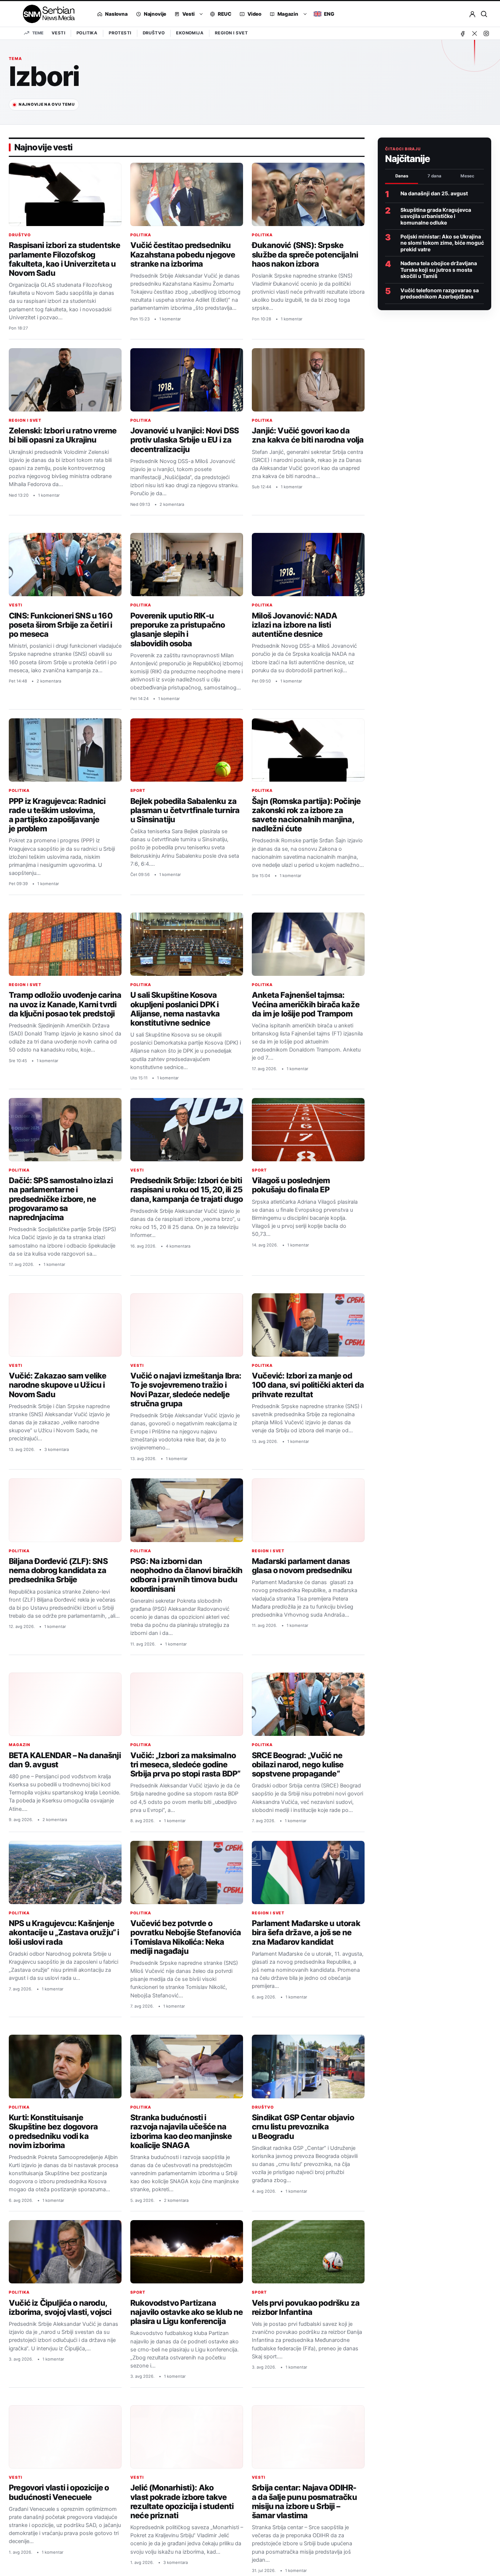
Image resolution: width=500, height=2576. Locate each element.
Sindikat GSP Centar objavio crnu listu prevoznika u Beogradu (303, 2127)
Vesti (58, 33)
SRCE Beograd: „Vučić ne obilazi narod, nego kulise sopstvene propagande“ (298, 1765)
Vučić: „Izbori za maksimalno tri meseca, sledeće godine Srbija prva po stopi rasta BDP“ (185, 1765)
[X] (474, 33)
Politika (87, 33)
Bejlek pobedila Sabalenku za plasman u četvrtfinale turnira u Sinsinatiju (185, 810)
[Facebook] (463, 33)
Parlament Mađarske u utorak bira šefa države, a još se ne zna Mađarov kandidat (306, 1932)
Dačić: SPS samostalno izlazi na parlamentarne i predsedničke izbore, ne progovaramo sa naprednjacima (61, 1199)
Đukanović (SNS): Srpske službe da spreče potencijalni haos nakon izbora (305, 254)
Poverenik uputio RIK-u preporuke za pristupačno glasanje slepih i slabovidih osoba (178, 629)
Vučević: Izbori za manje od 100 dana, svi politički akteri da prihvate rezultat (308, 1385)
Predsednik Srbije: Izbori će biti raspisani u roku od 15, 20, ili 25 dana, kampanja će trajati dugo (186, 1190)
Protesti (120, 33)
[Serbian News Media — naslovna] (46, 14)
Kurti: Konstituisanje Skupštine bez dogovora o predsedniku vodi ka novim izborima (53, 2131)
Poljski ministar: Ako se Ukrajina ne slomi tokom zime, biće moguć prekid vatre (442, 243)
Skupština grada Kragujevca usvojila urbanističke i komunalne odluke (436, 216)
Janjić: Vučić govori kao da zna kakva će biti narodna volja (308, 435)
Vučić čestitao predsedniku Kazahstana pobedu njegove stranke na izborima (183, 254)
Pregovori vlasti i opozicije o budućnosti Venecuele (59, 2492)
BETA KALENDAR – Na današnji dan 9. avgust (65, 1760)
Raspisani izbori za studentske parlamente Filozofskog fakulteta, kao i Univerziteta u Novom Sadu (64, 259)
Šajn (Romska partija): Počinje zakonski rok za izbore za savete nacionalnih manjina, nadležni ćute (306, 815)
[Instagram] (486, 33)
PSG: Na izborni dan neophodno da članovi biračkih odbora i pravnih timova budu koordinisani (186, 1575)
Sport (138, 791)
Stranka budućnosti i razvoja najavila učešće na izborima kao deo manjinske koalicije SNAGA (181, 2131)
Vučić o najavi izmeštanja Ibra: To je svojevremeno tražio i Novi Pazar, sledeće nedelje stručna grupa (186, 1389)
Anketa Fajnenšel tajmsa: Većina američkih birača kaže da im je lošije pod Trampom (306, 1004)
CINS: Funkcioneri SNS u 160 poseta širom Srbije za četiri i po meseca (61, 625)
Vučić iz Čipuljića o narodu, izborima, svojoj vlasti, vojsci (60, 2307)
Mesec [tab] (467, 176)
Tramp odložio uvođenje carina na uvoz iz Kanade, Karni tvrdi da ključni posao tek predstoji (65, 1004)
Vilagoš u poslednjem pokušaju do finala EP (291, 1185)
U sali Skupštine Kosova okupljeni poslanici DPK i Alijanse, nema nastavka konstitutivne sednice (175, 1009)
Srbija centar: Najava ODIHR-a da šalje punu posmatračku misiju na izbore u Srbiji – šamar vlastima (304, 2501)
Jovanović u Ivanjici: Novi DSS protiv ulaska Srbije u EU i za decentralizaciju (184, 440)
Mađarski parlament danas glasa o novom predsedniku (302, 1566)
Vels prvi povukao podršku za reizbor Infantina (306, 2307)
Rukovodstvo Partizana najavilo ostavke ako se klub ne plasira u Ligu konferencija (187, 2312)
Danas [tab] (402, 176)
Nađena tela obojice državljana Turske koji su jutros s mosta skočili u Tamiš (439, 270)
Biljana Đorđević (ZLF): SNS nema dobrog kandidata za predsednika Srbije (58, 1570)
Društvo (154, 33)
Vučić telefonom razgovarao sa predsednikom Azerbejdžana (440, 293)
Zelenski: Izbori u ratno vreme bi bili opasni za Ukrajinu (63, 435)
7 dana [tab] (434, 176)
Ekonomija (190, 33)
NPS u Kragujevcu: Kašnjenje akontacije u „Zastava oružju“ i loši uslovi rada (64, 1932)
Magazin (20, 1745)
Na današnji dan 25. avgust (434, 193)
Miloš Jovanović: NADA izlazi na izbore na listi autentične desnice (294, 625)
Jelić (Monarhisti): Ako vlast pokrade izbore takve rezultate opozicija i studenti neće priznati (182, 2501)
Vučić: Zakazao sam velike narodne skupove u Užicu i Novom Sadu (57, 1385)
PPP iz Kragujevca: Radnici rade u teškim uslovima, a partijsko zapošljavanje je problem (57, 815)
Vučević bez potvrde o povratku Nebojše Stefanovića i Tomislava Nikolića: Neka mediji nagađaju (186, 1937)
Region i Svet (231, 33)
